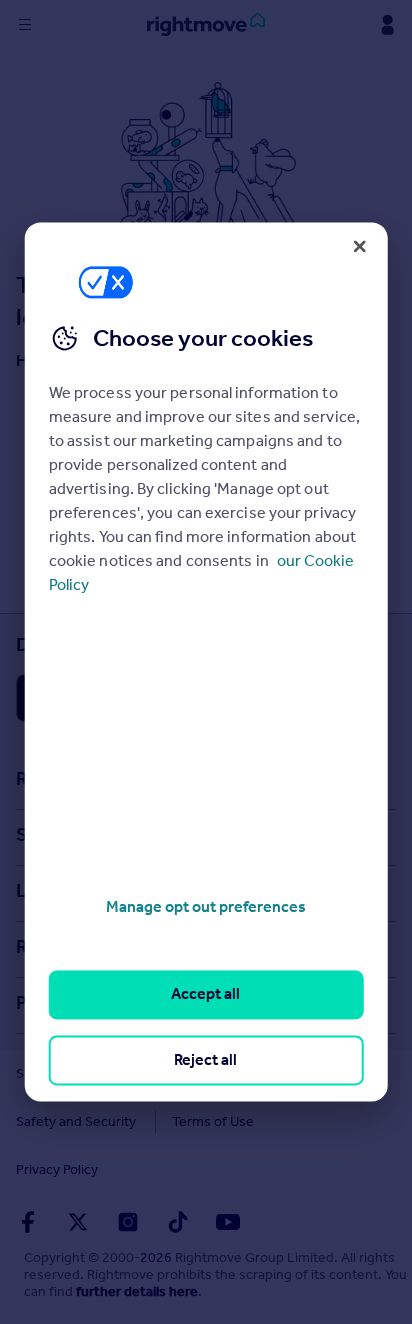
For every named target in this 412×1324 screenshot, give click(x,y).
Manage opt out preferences (206, 906)
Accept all (205, 994)
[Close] (359, 246)
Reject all (205, 1059)
